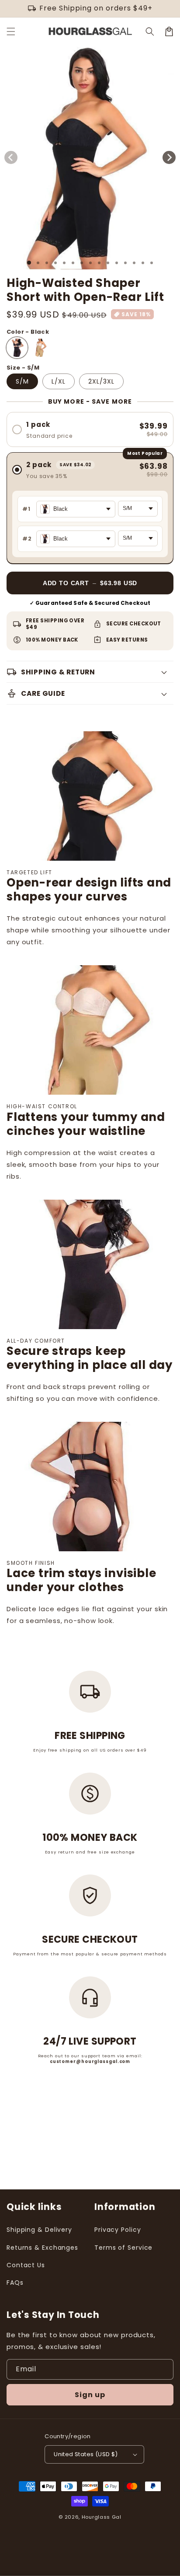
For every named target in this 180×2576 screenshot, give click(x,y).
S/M (22, 381)
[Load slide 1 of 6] (73, 263)
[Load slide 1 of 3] (47, 263)
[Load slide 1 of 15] (152, 263)
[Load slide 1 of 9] (99, 263)
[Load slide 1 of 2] (38, 263)
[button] (11, 31)
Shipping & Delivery (39, 2230)
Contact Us (26, 2265)
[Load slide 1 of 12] (125, 263)
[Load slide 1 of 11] (117, 263)
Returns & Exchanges (42, 2248)
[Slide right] (169, 157)
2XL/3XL (101, 381)
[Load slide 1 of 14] (143, 263)
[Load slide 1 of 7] (82, 263)
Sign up (90, 2395)
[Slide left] (11, 157)
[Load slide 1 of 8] (90, 263)
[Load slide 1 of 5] (64, 263)
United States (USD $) (86, 2454)
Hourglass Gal (102, 2517)
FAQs (15, 2283)
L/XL (59, 381)
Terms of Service (123, 2248)
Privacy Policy (118, 2230)
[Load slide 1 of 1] (29, 263)
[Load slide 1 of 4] (55, 263)
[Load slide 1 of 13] (134, 263)
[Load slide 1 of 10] (108, 263)
